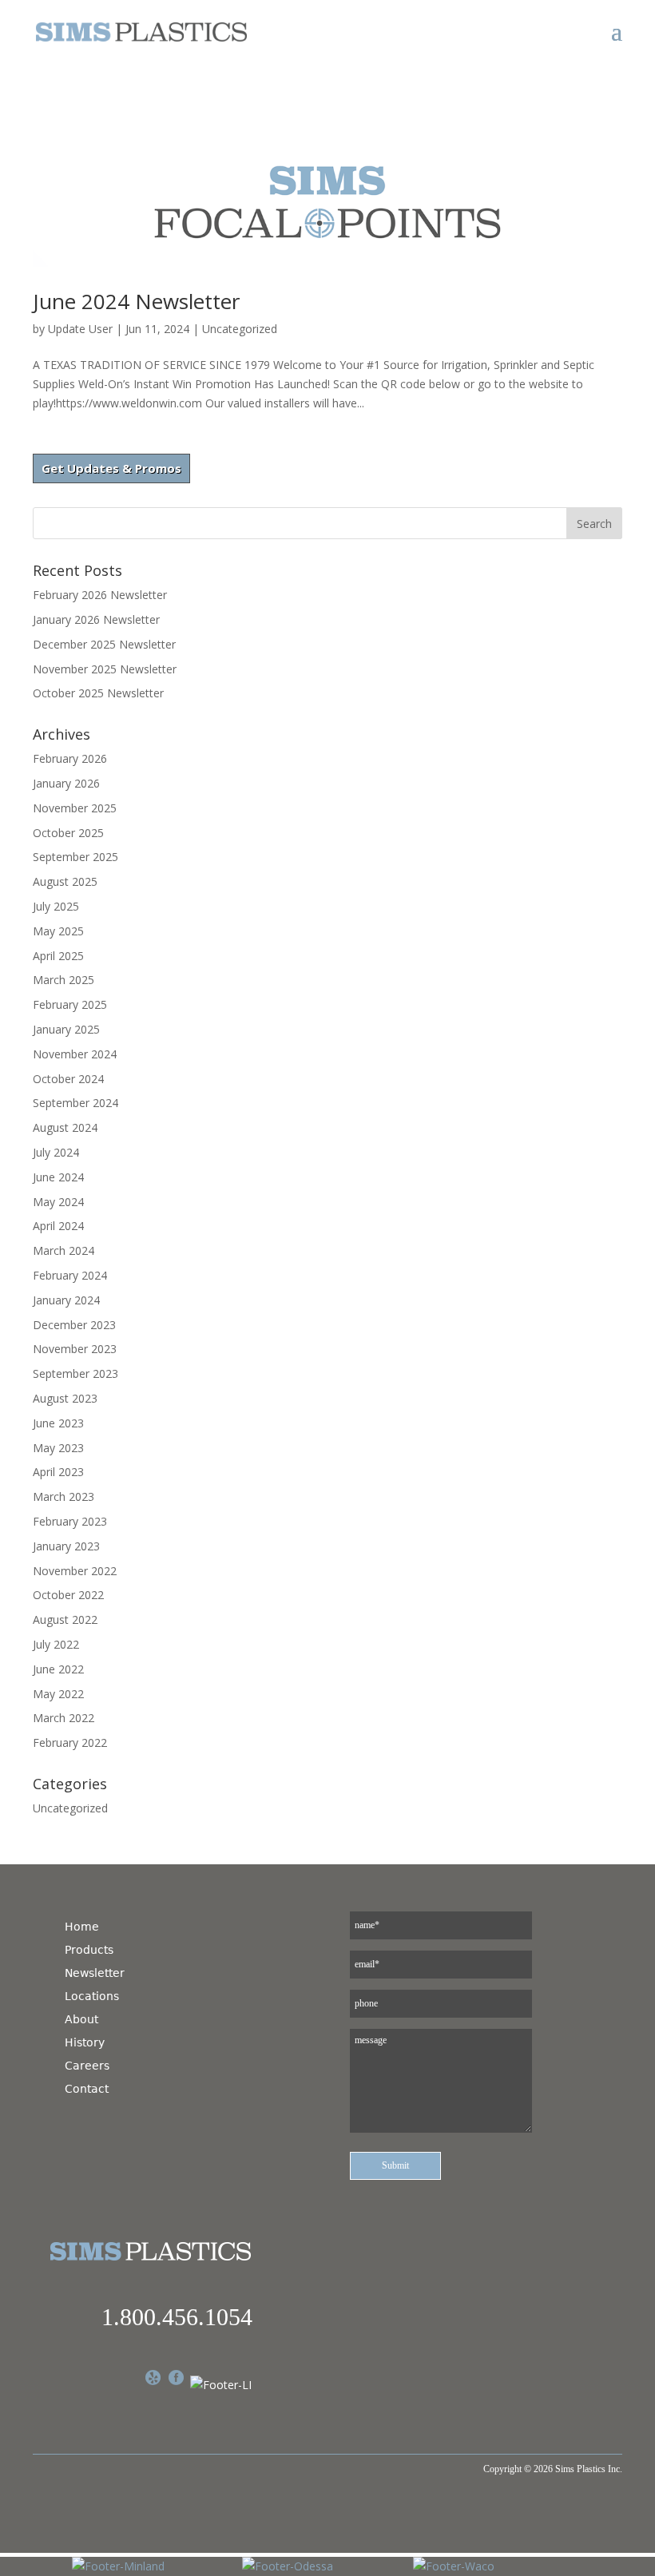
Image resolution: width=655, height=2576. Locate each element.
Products (89, 1950)
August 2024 (65, 1127)
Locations (92, 1996)
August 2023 (65, 1398)
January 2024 (66, 1300)
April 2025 (58, 956)
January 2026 (66, 783)
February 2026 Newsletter (100, 595)
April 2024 (58, 1226)
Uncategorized (240, 329)
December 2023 (74, 1325)
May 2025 (58, 931)
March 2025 (64, 980)
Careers (87, 2066)
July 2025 (56, 906)
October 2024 (68, 1079)
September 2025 (75, 857)
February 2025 (70, 1004)
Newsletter (95, 1973)
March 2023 (64, 1496)
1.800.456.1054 (177, 2317)
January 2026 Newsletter (96, 619)
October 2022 (68, 1595)
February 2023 (70, 1521)
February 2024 (70, 1275)
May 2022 (58, 1694)
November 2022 (75, 1571)
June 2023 (58, 1423)
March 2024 (64, 1250)
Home (82, 1927)
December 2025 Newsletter (104, 644)
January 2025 (66, 1029)
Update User (80, 329)
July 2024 (56, 1152)
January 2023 (66, 1546)
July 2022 (56, 1644)
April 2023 (58, 1472)
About (81, 2019)
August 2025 (65, 881)
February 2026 (70, 758)
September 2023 (75, 1373)
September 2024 (75, 1103)
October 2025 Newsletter (98, 693)
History (85, 2042)
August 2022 (65, 1619)
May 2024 (58, 1202)
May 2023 (58, 1448)
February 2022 (70, 1742)
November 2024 (75, 1054)
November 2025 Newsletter (105, 669)
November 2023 (75, 1349)
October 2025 (68, 833)
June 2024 (58, 1177)
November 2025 (75, 808)
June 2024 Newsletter (136, 301)
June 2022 (58, 1669)
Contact (87, 2089)
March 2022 (64, 1718)
